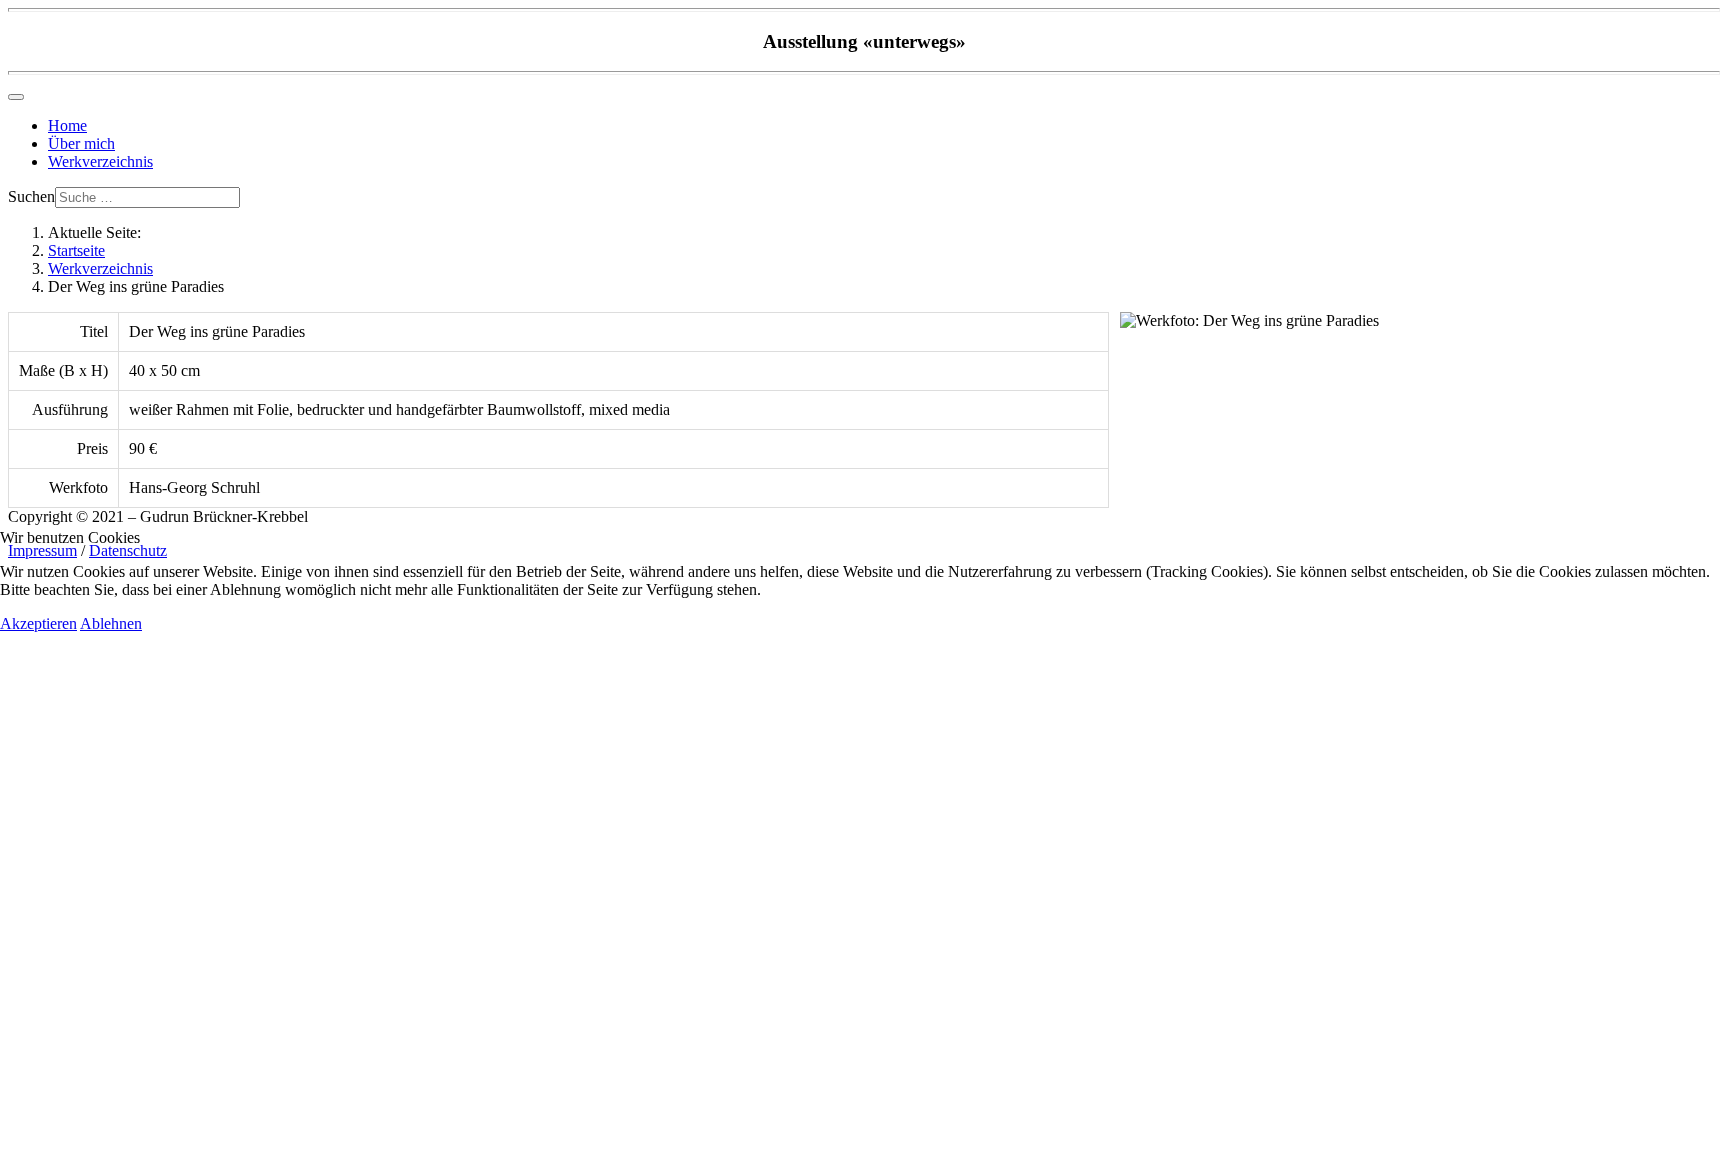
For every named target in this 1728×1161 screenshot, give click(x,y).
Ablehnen (111, 623)
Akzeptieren (38, 623)
